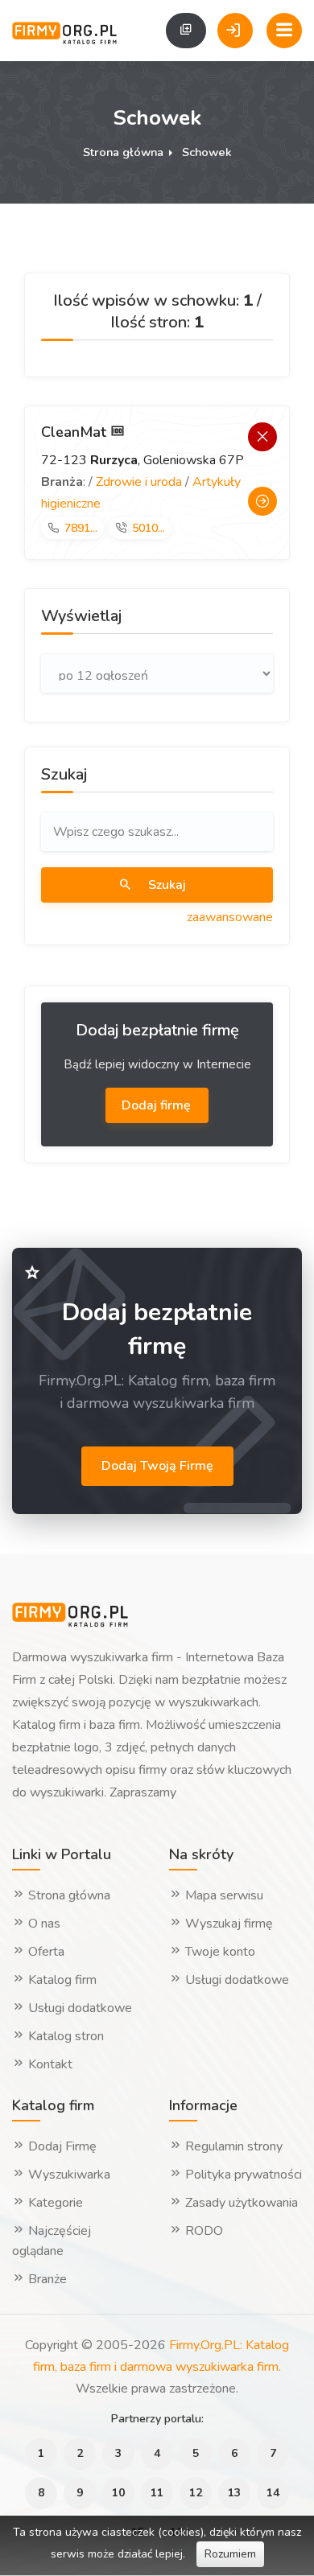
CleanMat (76, 432)
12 (196, 2493)
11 (157, 2493)
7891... (81, 528)
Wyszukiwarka (68, 2175)
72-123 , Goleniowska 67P (143, 460)
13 (234, 2493)
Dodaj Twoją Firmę (157, 1466)
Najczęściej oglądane (52, 2241)
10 (118, 2493)
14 (273, 2493)
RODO (202, 2231)
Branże (46, 2279)
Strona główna (123, 152)
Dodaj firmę (158, 1105)
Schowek (207, 152)
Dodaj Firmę (61, 2146)
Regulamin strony (232, 2146)
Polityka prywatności (242, 2175)
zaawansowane (230, 917)
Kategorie (54, 2203)
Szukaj (165, 885)
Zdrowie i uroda (139, 482)
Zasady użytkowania (240, 2203)
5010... (149, 528)
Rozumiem (230, 2554)
